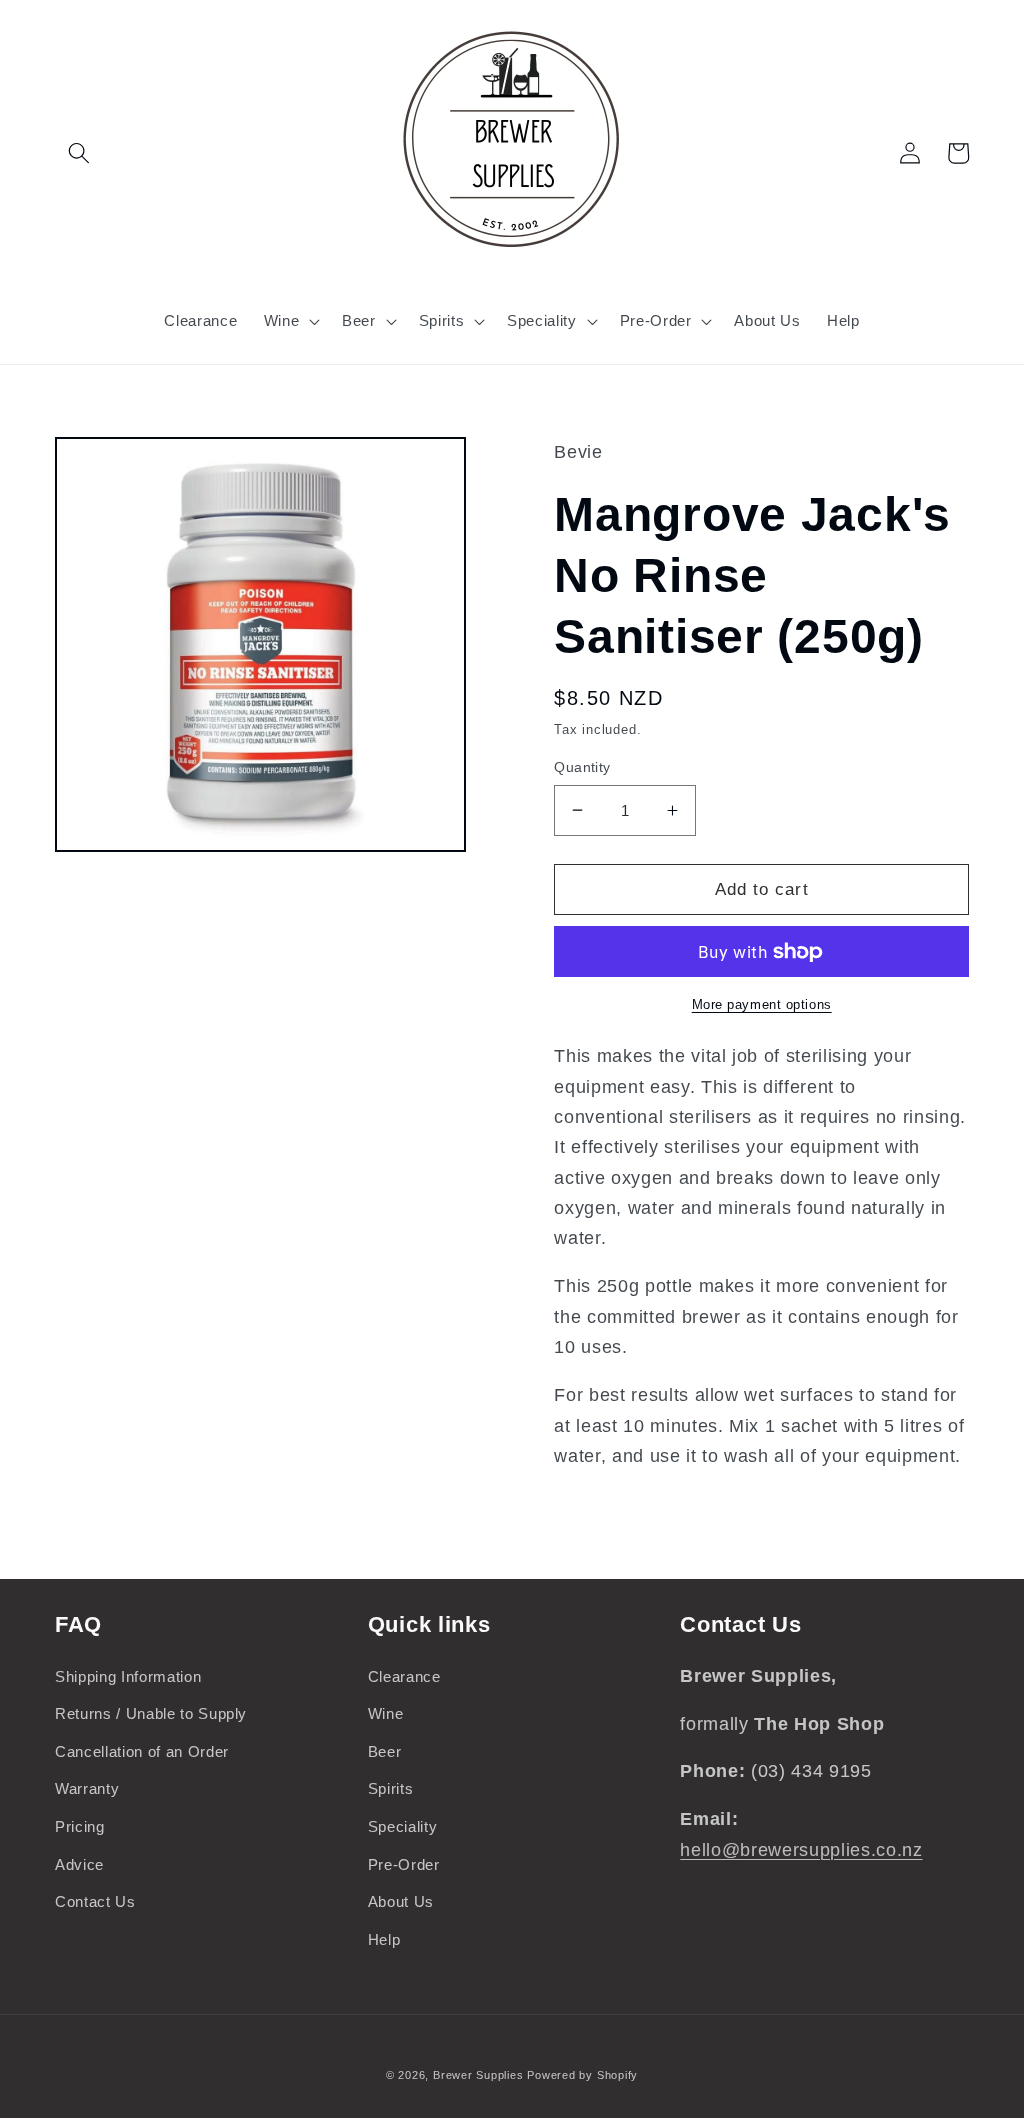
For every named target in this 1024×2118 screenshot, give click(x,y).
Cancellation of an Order (142, 1751)
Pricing (80, 1826)
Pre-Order (404, 1864)
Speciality (403, 1826)
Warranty (87, 1788)
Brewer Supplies (480, 2075)
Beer (385, 1751)
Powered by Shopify (582, 2075)
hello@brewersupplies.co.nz (801, 1850)
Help (384, 1939)
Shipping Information (128, 1676)
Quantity (582, 767)
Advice (79, 1864)
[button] (79, 153)
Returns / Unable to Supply (151, 1713)
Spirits (391, 1788)
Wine (386, 1713)
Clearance (404, 1676)
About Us (401, 1901)
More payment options (762, 1004)
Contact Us (95, 1901)
